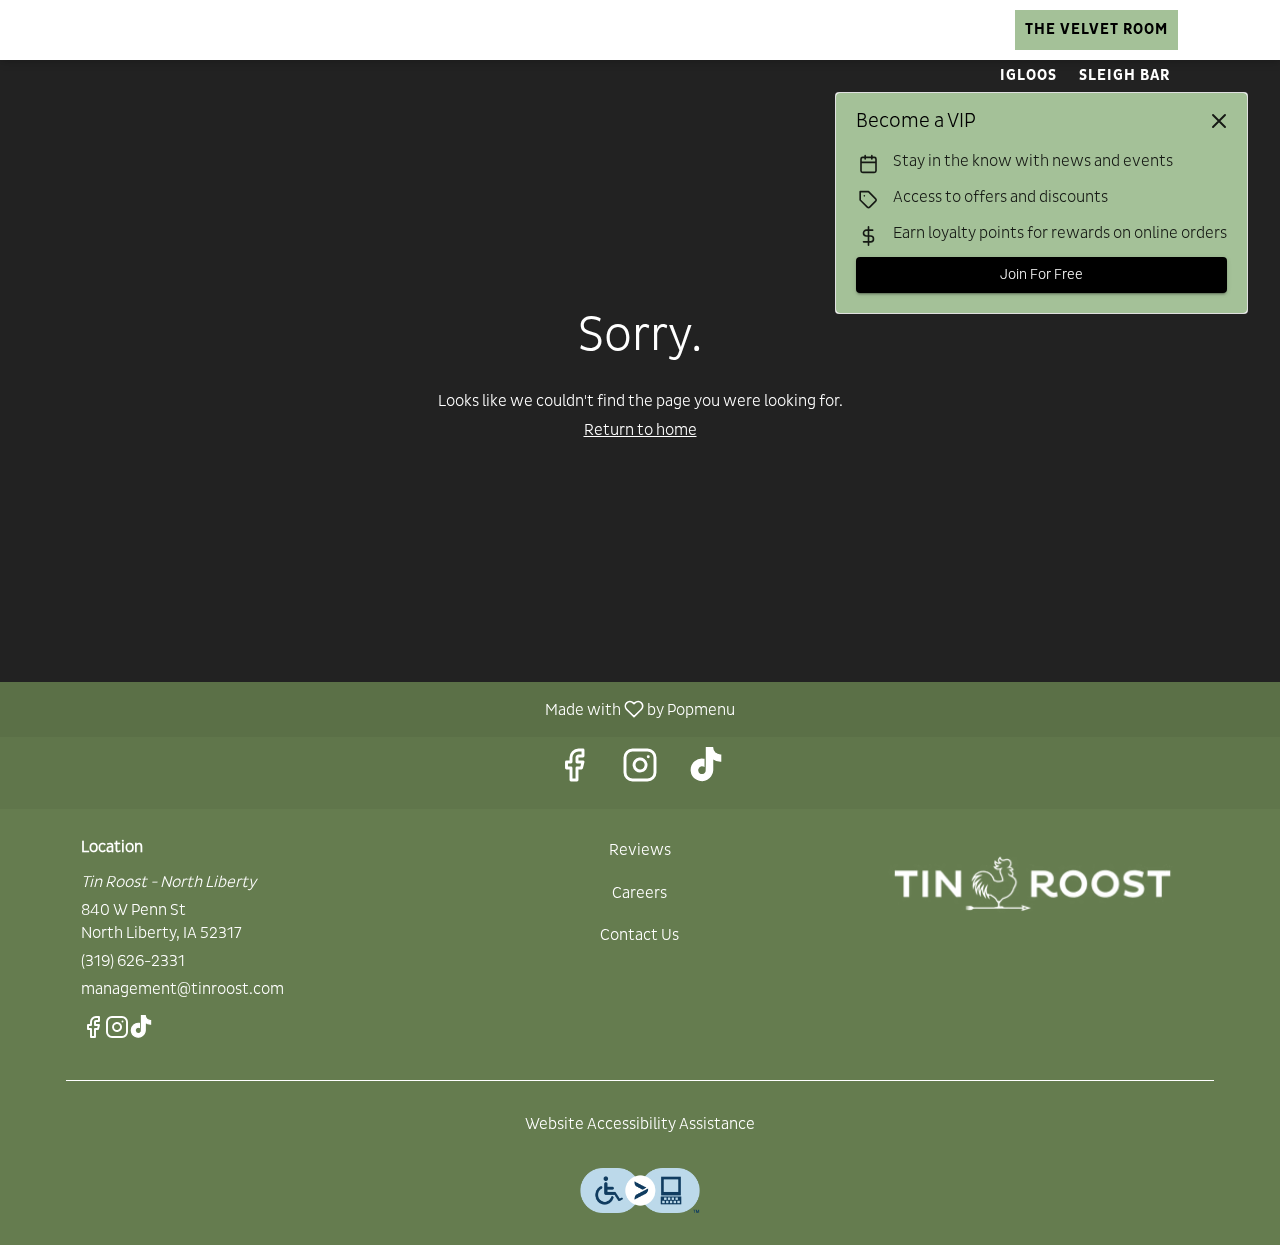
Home (286, 29)
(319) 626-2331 (133, 961)
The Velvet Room (1096, 29)
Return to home (640, 430)
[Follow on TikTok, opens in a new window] (706, 772)
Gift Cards (775, 29)
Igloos (1028, 75)
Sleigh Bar (1124, 75)
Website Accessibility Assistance (640, 1124)
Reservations (651, 29)
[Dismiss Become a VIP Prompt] (1219, 121)
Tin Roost (1032, 884)
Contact (968, 29)
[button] (398, 30)
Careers (876, 29)
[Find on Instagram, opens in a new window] (640, 772)
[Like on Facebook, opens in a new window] (574, 772)
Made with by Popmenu (375, 708)
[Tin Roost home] (106, 30)
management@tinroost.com (182, 989)
